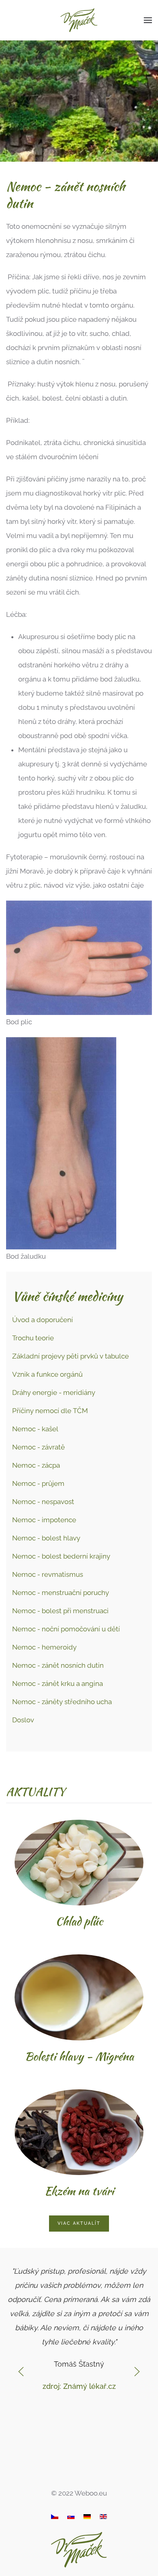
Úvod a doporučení (43, 1320)
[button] (148, 20)
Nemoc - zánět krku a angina (58, 1684)
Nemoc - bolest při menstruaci (60, 1611)
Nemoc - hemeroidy (44, 1647)
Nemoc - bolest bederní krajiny (61, 1556)
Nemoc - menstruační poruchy (61, 1593)
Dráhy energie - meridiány (54, 1392)
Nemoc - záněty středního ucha (62, 1702)
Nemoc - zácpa (36, 1465)
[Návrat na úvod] (79, 20)
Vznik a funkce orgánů (47, 1374)
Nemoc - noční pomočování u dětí (66, 1629)
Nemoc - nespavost (43, 1502)
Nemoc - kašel (35, 1429)
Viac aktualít (79, 2223)
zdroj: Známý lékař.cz (79, 2386)
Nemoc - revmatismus (48, 1574)
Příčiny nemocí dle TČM (50, 1411)
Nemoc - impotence (44, 1520)
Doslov (23, 1720)
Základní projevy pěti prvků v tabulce (70, 1356)
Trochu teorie (33, 1338)
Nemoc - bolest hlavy (46, 1538)
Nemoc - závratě (38, 1447)
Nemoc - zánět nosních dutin (58, 1665)
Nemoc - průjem (38, 1483)
